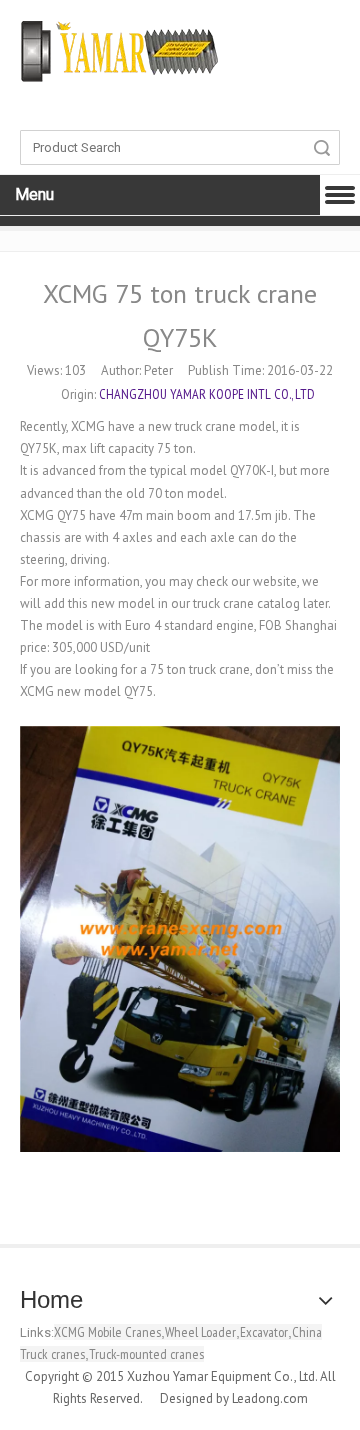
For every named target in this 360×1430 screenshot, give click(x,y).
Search (322, 147)
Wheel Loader (200, 1332)
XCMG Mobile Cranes (107, 1332)
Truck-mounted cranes (146, 1354)
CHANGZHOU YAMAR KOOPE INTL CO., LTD (207, 394)
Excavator (264, 1332)
